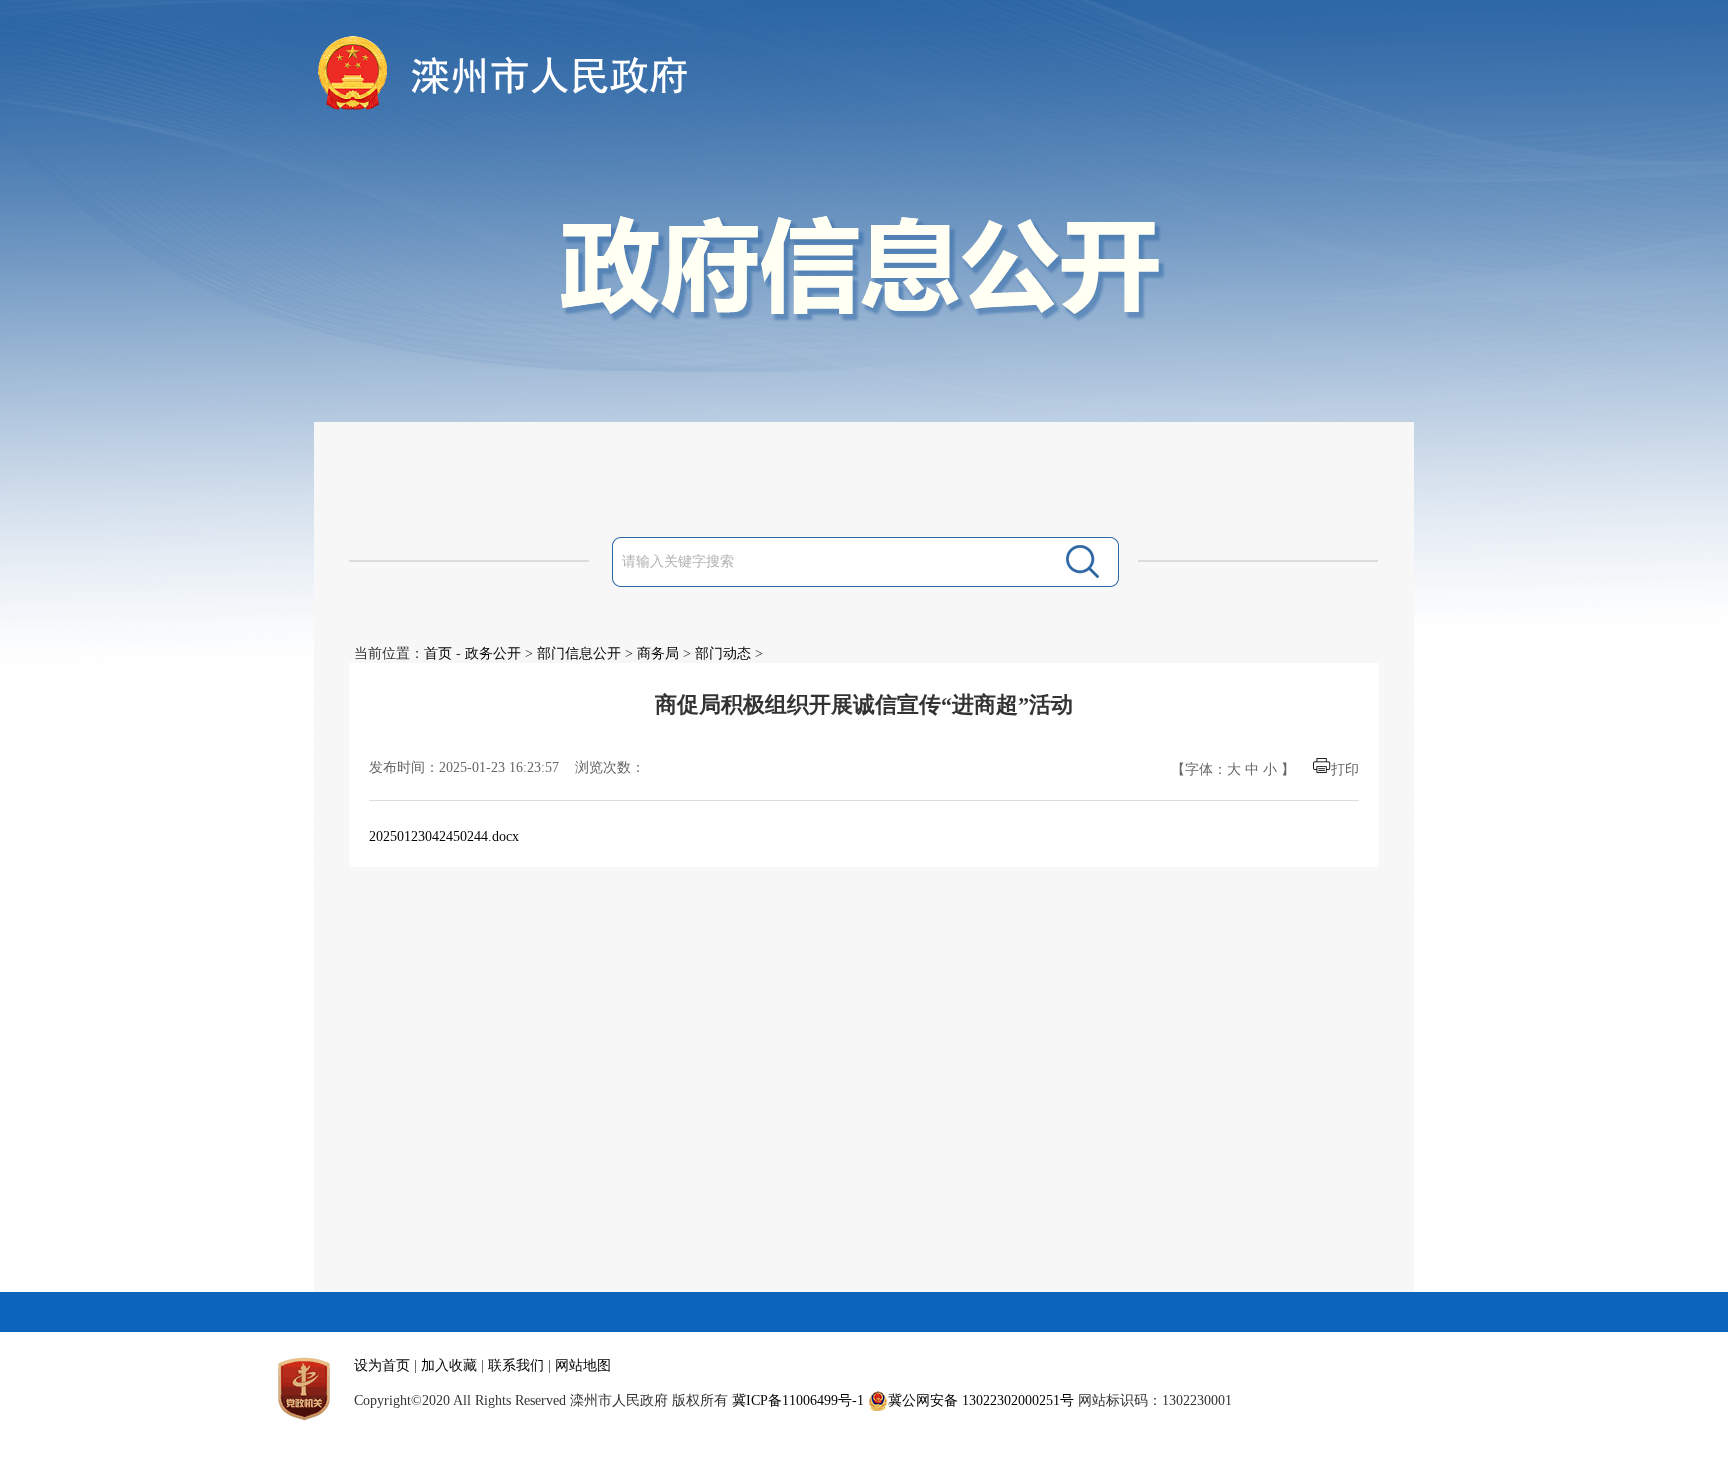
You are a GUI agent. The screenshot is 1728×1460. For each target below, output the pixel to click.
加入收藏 (449, 1365)
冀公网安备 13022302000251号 (981, 1400)
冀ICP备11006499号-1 (798, 1400)
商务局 (658, 653)
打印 (1345, 769)
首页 (438, 653)
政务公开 (493, 653)
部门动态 (723, 653)
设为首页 (382, 1365)
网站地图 (583, 1365)
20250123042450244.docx (444, 836)
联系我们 (516, 1365)
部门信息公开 (579, 653)
